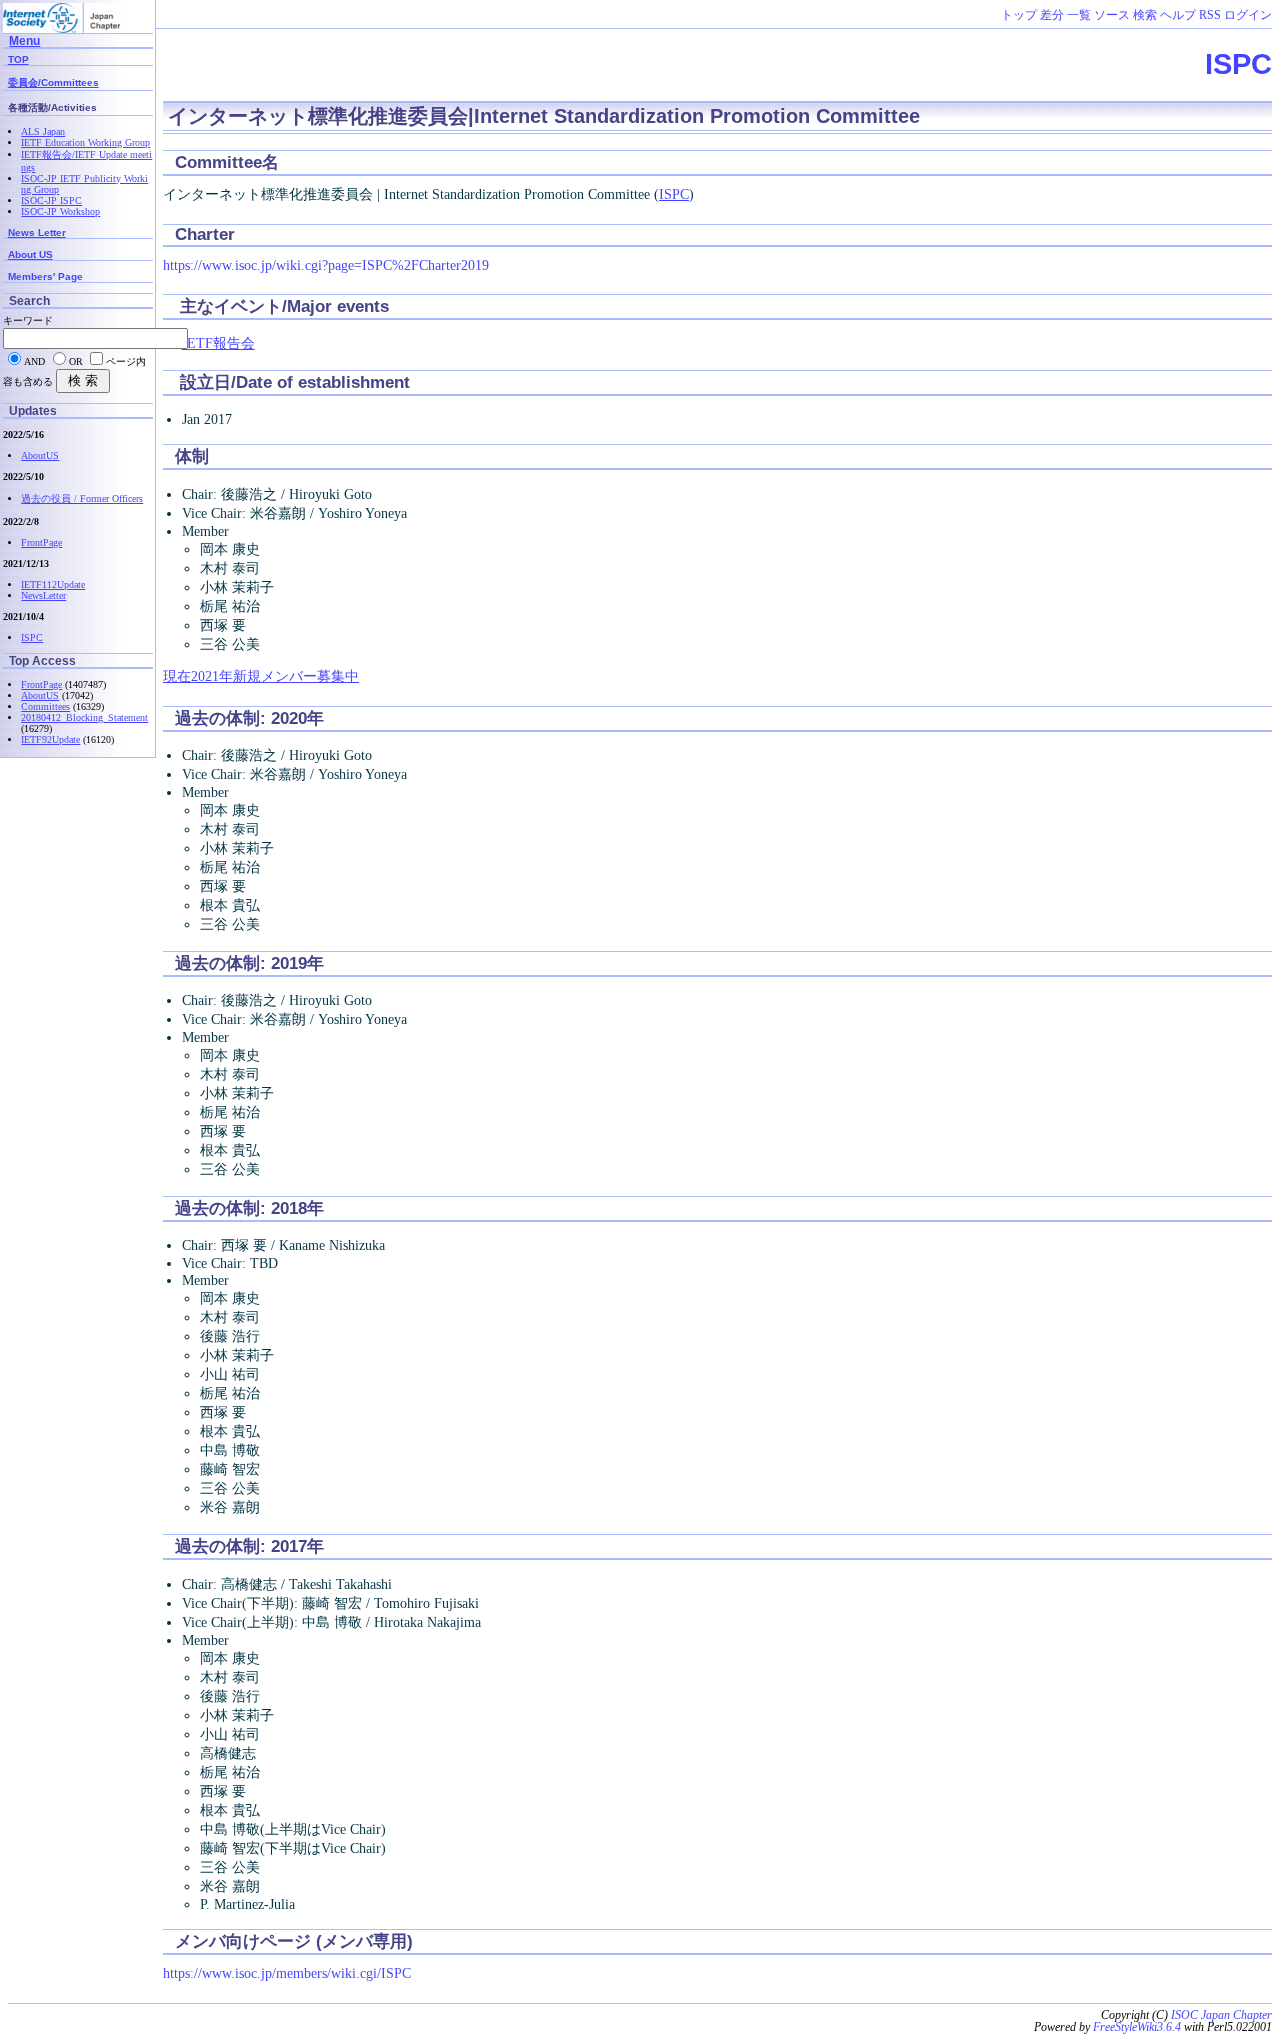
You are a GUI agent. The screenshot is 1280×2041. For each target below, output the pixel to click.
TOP (18, 59)
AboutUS (40, 455)
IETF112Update (53, 584)
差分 (1052, 15)
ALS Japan (43, 131)
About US (30, 254)
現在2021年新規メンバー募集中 (261, 676)
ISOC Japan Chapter (1221, 2015)
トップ (1019, 15)
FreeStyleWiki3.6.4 (1137, 2027)
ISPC (1238, 64)
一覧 (1079, 15)
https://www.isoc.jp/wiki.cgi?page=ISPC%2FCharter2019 (326, 265)
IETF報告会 (218, 343)
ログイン (1248, 15)
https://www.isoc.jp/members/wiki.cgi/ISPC (287, 1973)
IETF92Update (50, 739)
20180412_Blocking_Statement (84, 717)
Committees (45, 706)
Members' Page (45, 276)
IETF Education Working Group (85, 142)
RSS (1210, 15)
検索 (1145, 15)
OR (76, 361)
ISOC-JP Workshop (60, 211)
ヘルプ (1178, 15)
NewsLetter (43, 595)
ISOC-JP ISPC (51, 200)
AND (34, 361)
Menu (24, 40)
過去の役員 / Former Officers (82, 498)
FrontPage (41, 542)
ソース (1112, 15)
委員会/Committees (53, 82)
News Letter (37, 232)
